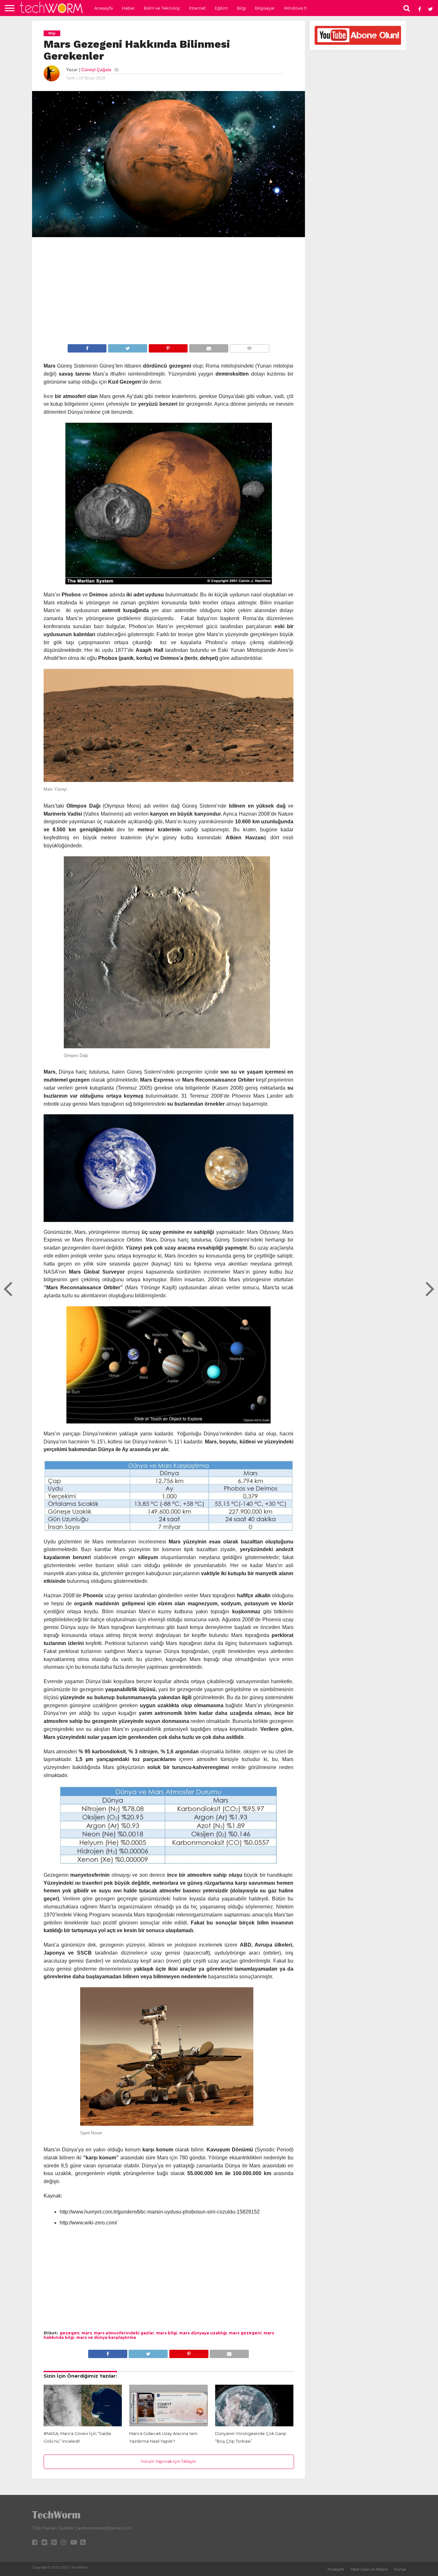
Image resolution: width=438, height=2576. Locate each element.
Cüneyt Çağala (96, 70)
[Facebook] (87, 348)
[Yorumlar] (249, 348)
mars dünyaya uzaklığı (203, 2333)
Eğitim (221, 8)
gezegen (70, 2333)
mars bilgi (167, 2333)
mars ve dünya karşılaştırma (106, 2337)
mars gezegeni (245, 2333)
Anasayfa (104, 8)
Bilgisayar (265, 8)
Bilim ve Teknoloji (162, 8)
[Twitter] (127, 348)
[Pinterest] (168, 348)
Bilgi (241, 8)
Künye (400, 2569)
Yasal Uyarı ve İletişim (369, 2569)
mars (87, 2333)
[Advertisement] (169, 292)
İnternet (197, 8)
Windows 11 (295, 8)
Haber (128, 8)
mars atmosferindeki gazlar (124, 2333)
